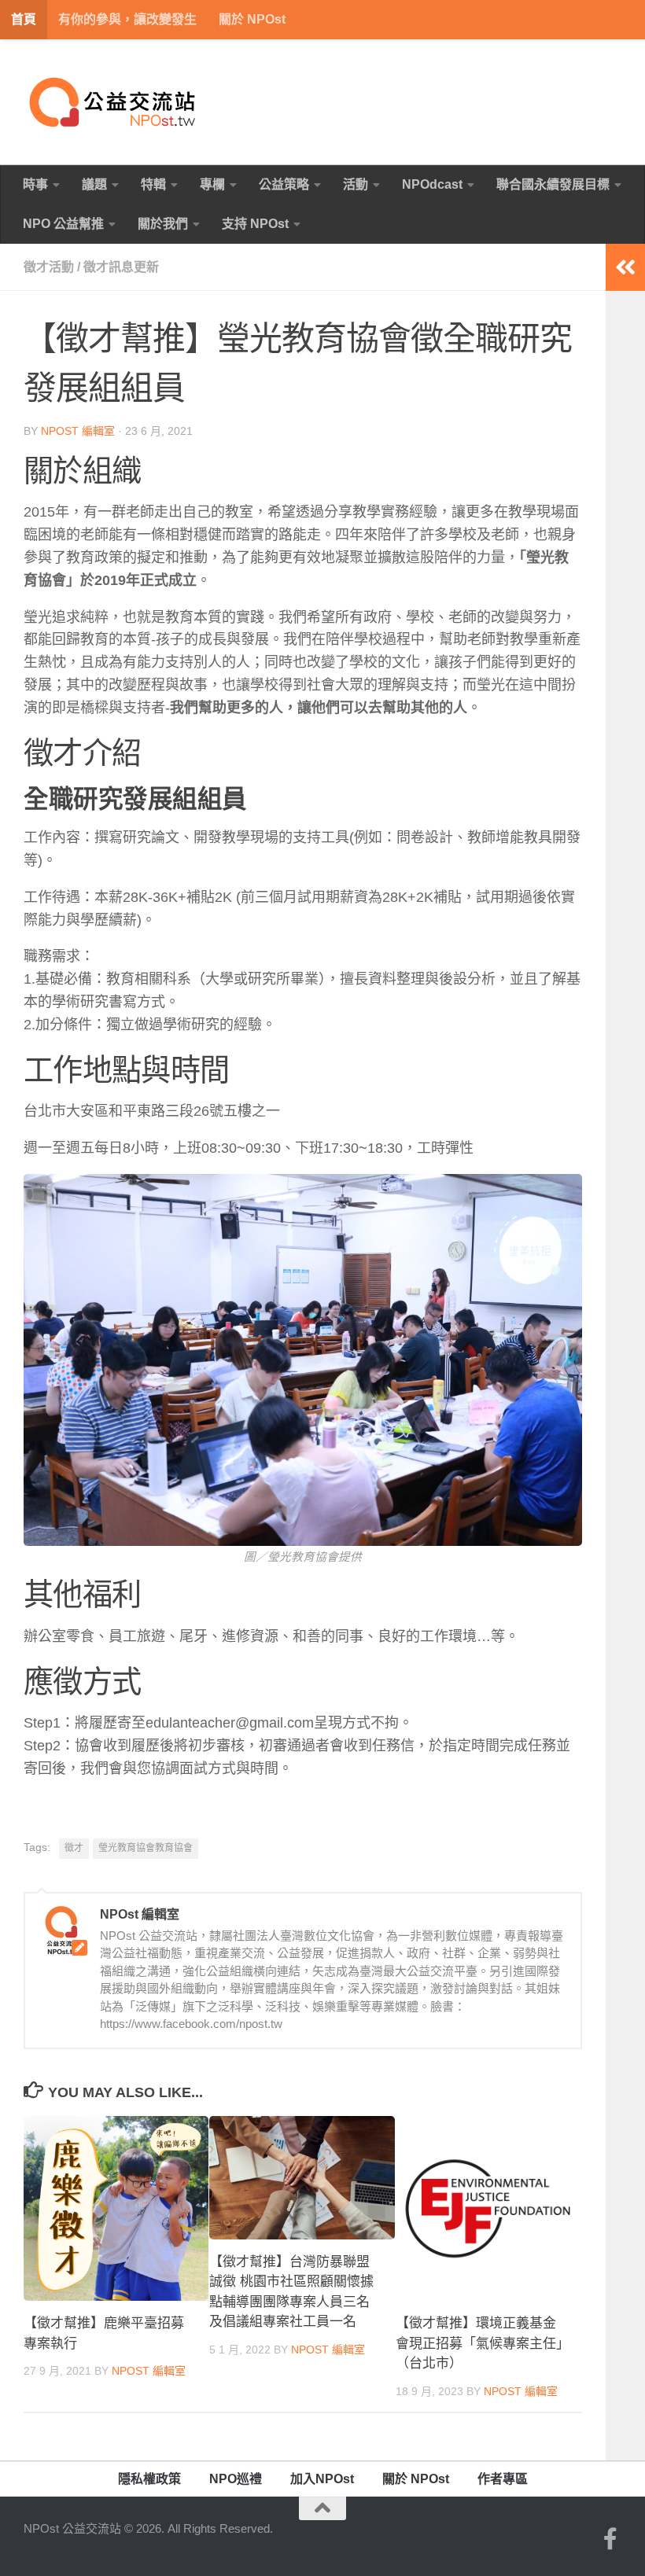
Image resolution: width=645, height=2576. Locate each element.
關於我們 (163, 224)
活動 (356, 184)
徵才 (74, 1848)
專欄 (212, 184)
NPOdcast (432, 184)
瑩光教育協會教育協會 (146, 1848)
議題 (94, 184)
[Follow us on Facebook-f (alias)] (610, 2539)
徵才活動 (49, 267)
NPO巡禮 (236, 2479)
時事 (35, 184)
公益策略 (284, 184)
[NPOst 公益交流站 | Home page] (114, 102)
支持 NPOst (255, 224)
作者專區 (503, 2479)
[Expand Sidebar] (625, 267)
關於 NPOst (252, 19)
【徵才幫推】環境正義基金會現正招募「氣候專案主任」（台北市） (479, 2343)
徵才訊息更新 (121, 267)
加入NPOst (322, 2479)
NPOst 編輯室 (78, 431)
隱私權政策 (149, 2479)
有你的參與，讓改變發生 (127, 19)
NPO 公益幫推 (63, 224)
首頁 (24, 19)
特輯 (153, 184)
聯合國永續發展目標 (553, 184)
